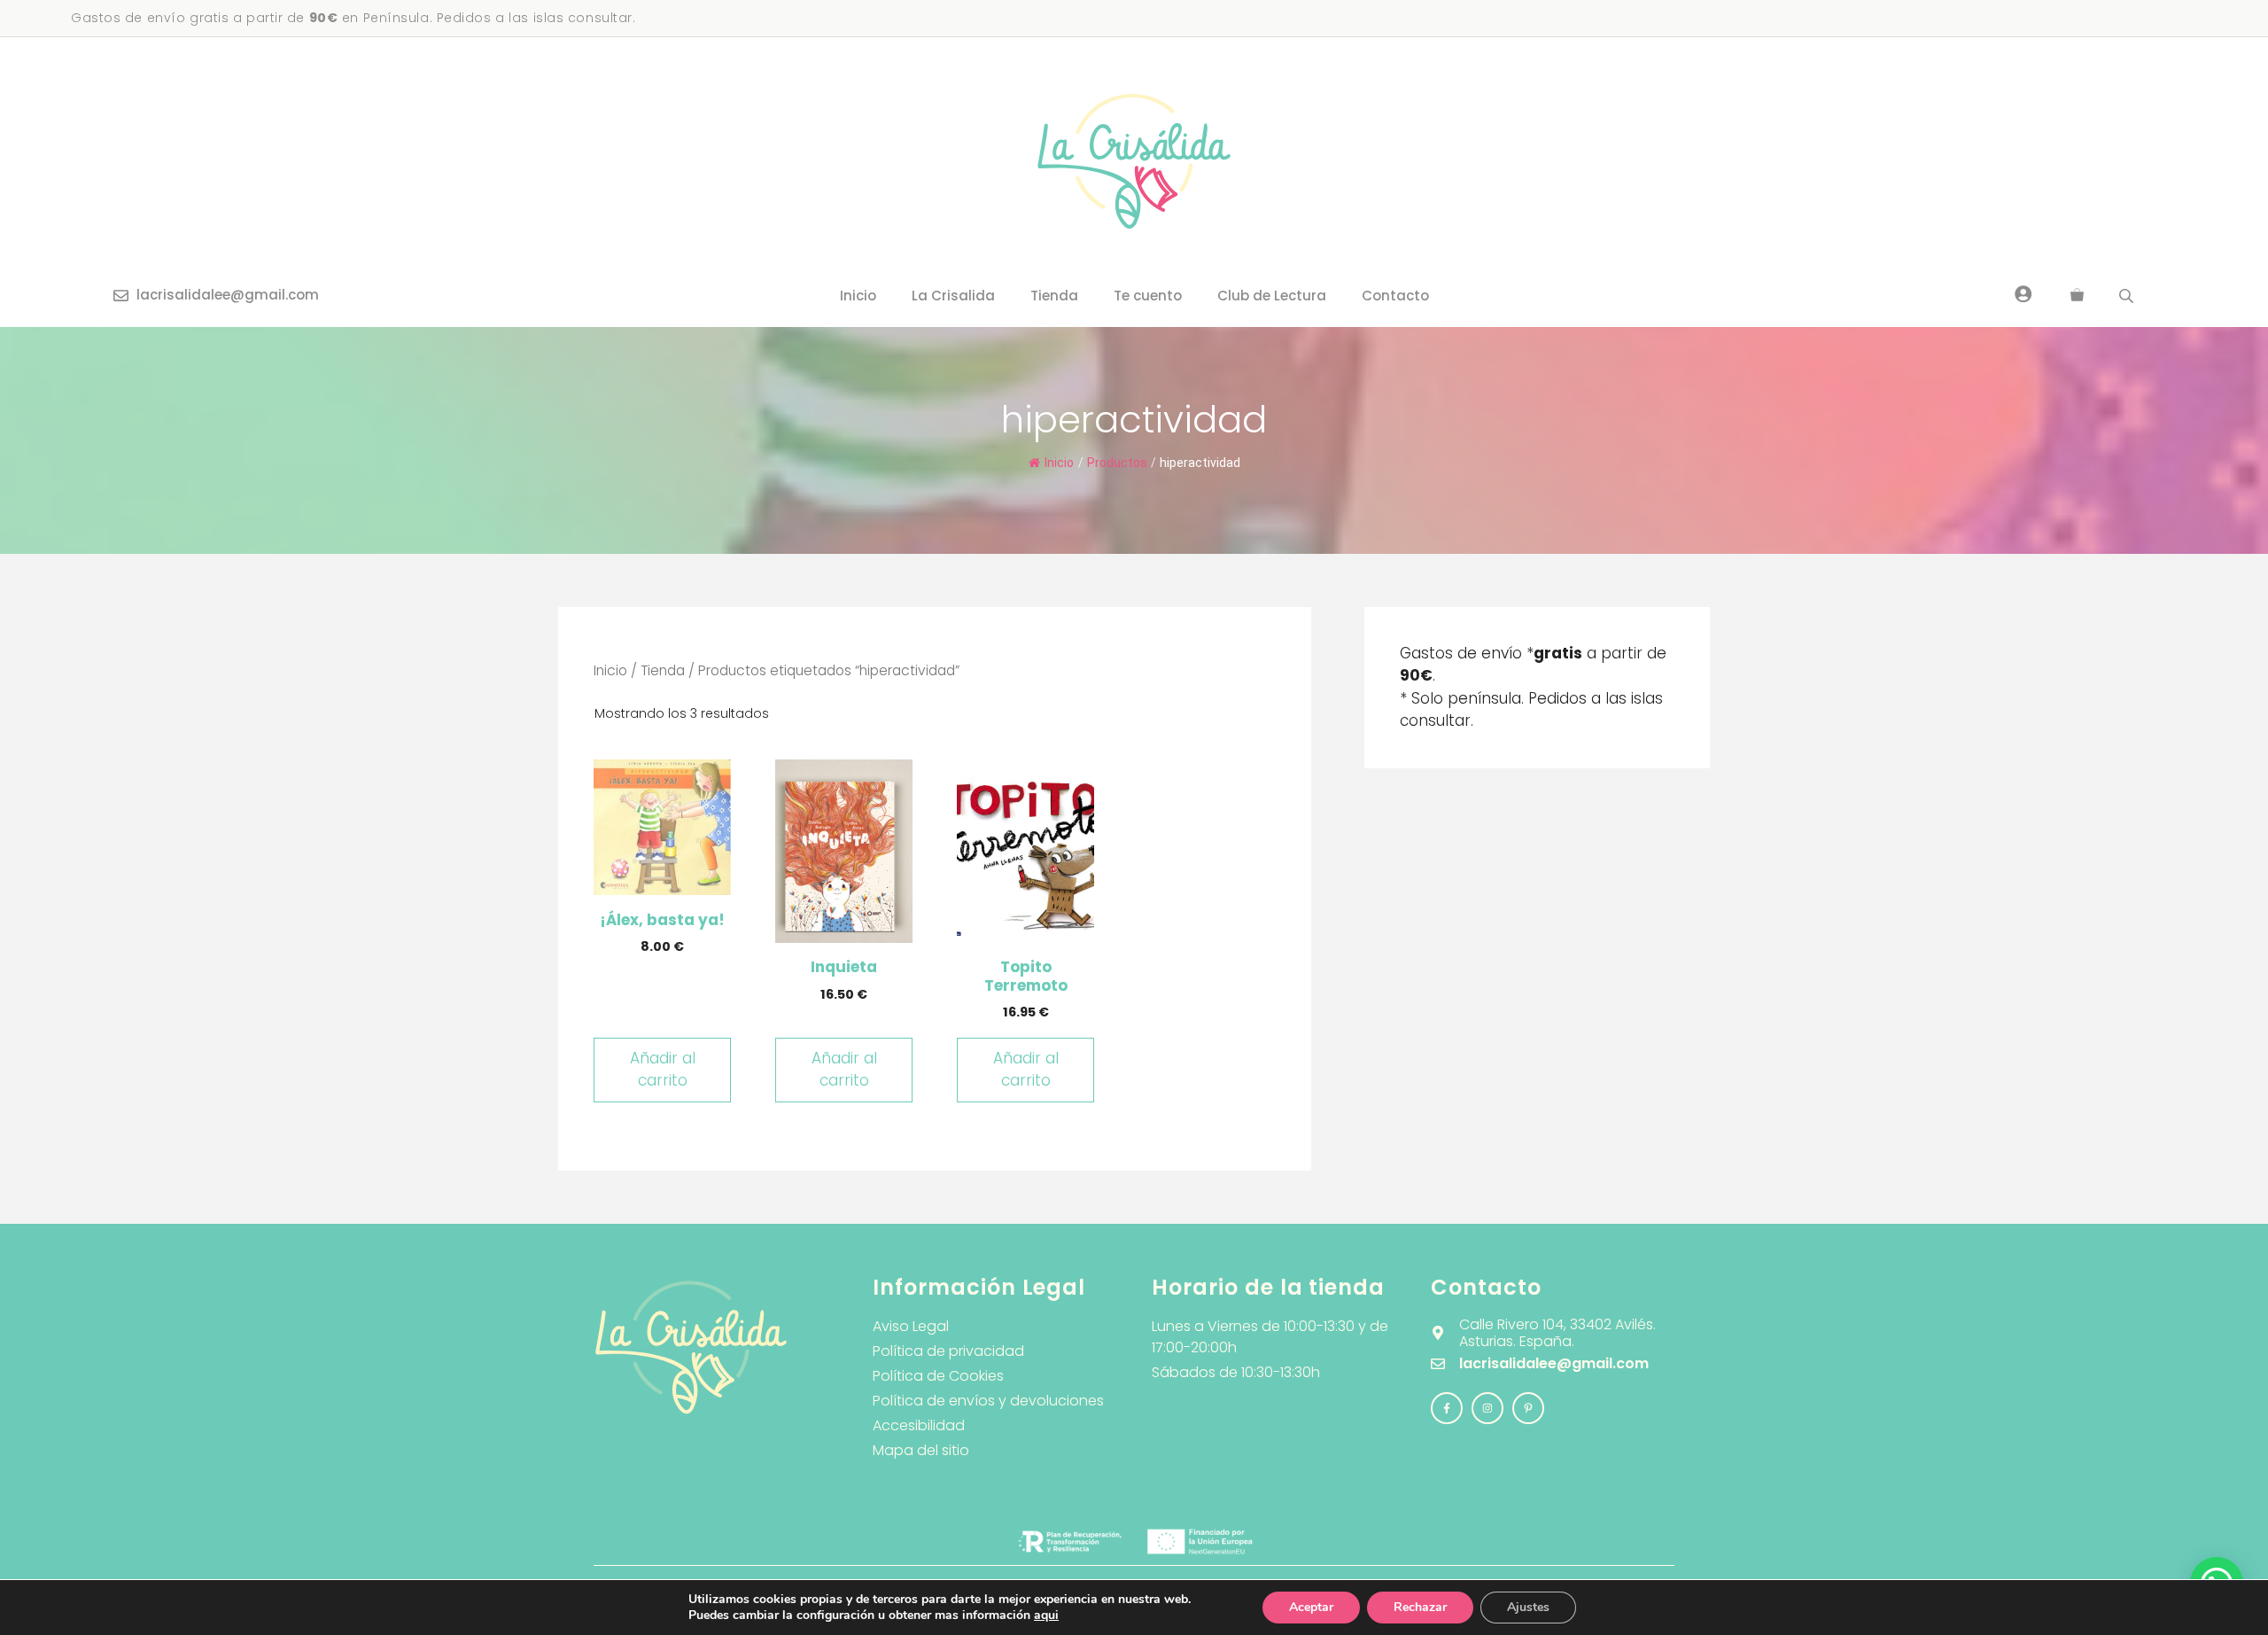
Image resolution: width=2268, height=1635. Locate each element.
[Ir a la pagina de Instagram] (1447, 1408)
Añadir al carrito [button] (663, 1070)
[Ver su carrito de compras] (2077, 296)
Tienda (1054, 296)
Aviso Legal (911, 1326)
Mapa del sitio (921, 1450)
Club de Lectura (1272, 296)
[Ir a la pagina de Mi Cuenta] (2023, 293)
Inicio (858, 296)
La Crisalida (953, 296)
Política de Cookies (938, 1376)
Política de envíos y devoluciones (988, 1401)
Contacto (1395, 296)
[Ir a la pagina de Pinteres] (1528, 1408)
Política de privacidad (948, 1351)
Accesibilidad (919, 1425)
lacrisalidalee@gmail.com (228, 295)
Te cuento (1148, 296)
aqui (1046, 1615)
